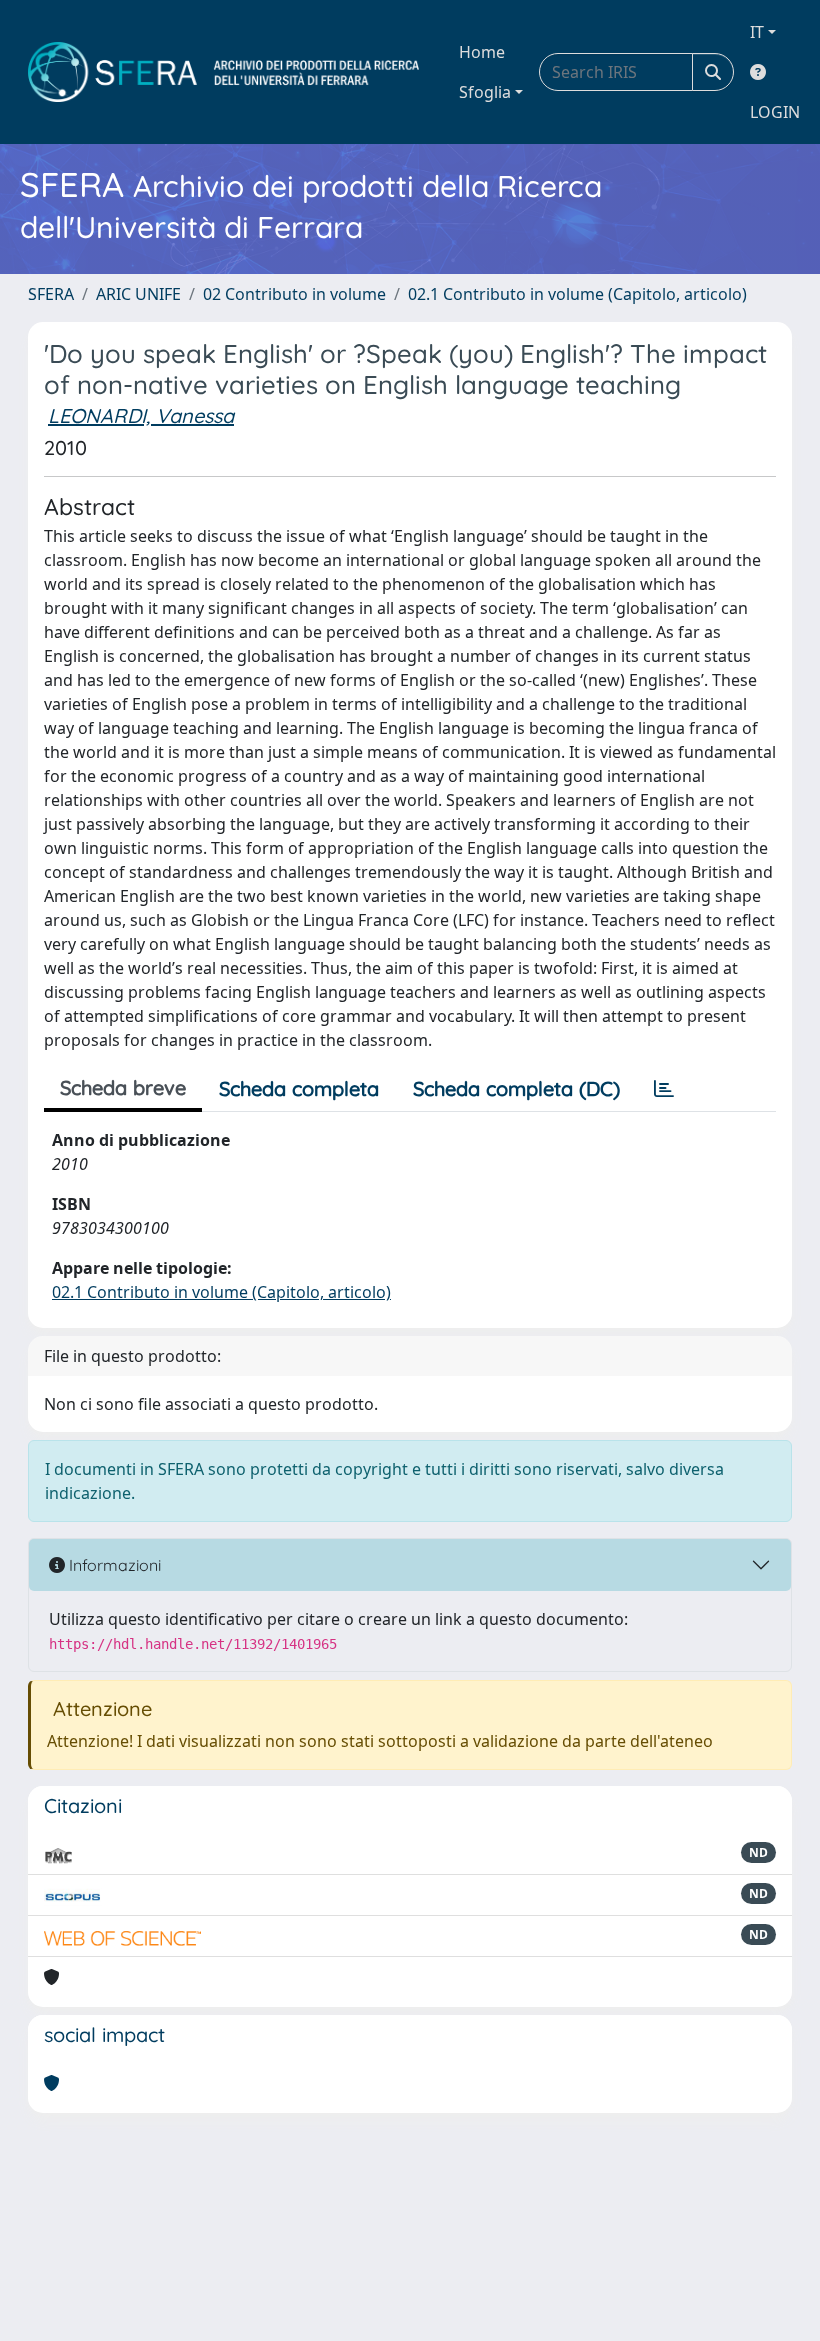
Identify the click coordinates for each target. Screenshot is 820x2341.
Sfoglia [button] (485, 92)
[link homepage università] (223, 72)
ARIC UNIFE (138, 294)
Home (482, 52)
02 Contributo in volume (294, 294)
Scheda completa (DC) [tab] (516, 1088)
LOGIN (775, 112)
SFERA (51, 294)
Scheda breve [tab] (123, 1087)
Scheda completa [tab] (299, 1088)
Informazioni (113, 1565)
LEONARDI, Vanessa (141, 415)
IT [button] (757, 32)
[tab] (664, 1089)
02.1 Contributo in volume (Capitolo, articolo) (577, 294)
